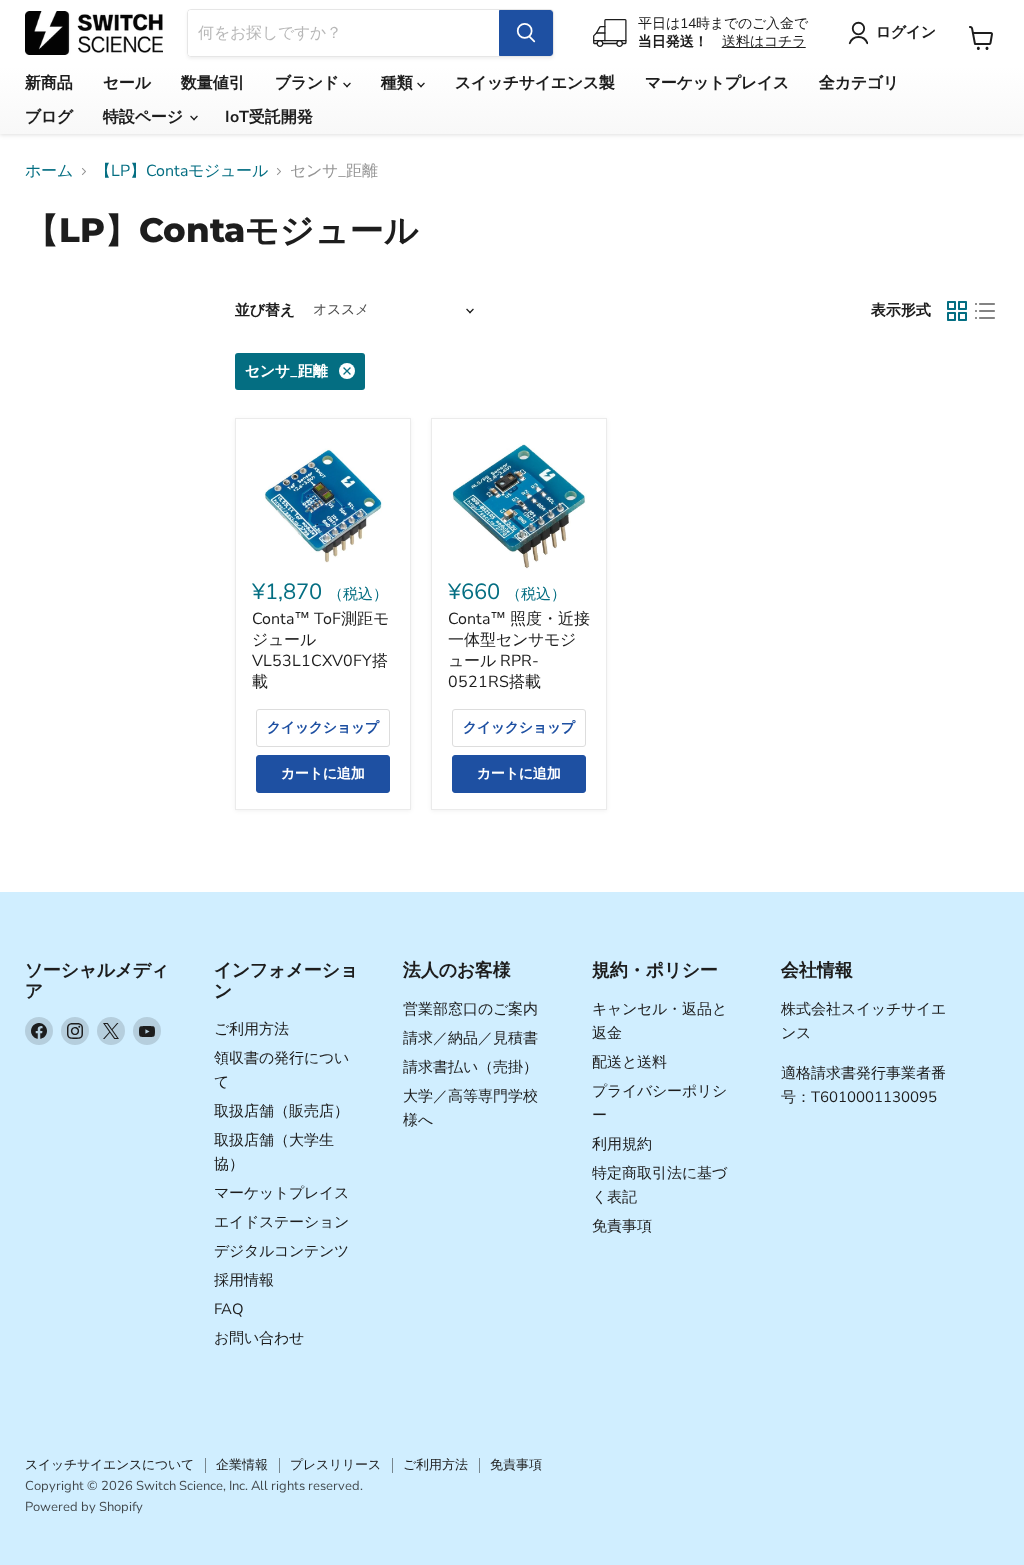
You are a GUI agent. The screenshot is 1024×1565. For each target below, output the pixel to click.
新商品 (49, 83)
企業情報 (242, 1465)
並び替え (265, 310)
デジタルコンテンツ (281, 1251)
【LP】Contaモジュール (181, 171)
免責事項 (622, 1226)
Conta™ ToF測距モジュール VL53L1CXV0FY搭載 (320, 650)
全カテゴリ (859, 83)
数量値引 (213, 83)
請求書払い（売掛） (470, 1067)
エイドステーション (281, 1222)
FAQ (229, 1309)
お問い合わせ (259, 1338)
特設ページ (145, 117)
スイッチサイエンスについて (109, 1465)
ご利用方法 (251, 1029)
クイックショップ (323, 727)
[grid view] (957, 311)
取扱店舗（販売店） (281, 1111)
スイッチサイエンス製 (535, 83)
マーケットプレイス (717, 83)
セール (127, 83)
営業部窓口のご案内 (470, 1009)
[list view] (985, 311)
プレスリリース (335, 1465)
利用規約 (622, 1144)
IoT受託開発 (269, 117)
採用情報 (244, 1280)
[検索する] (526, 33)
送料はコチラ (764, 41)
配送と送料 (629, 1062)
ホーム (49, 171)
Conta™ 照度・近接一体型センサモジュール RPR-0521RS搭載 (519, 650)
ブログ (49, 117)
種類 (399, 83)
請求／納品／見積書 (470, 1038)
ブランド (309, 83)
